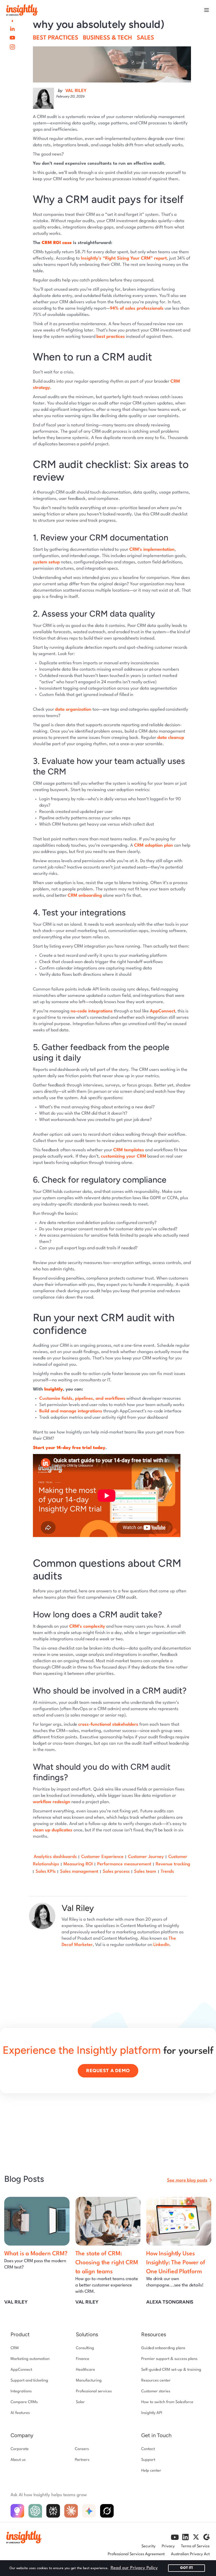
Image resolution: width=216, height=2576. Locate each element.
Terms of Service (195, 2546)
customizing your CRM (124, 1156)
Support (148, 2460)
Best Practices (56, 38)
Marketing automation (30, 2359)
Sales (145, 38)
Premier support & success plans (169, 2359)
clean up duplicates (53, 1830)
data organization (73, 709)
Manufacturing (89, 2381)
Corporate (20, 2449)
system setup (46, 562)
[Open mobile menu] (207, 10)
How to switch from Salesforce (167, 2402)
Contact (148, 2449)
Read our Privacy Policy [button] (134, 2568)
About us (18, 2460)
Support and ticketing (29, 2381)
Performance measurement (124, 1864)
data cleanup (171, 738)
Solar (80, 2402)
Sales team (145, 1872)
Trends (167, 1872)
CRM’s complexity (87, 1626)
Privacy (168, 2546)
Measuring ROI (78, 1864)
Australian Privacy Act (190, 2554)
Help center (151, 2471)
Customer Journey (146, 1857)
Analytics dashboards (55, 1857)
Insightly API (152, 2413)
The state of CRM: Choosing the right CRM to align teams (107, 2263)
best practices (111, 337)
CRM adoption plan (154, 845)
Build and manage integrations (71, 1411)
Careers (82, 2449)
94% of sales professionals (137, 308)
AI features (20, 2413)
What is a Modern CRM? (36, 2254)
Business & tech (107, 38)
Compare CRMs (24, 2402)
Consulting (85, 2348)
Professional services (94, 2391)
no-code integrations (92, 1011)
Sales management (79, 1872)
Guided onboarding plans (163, 2348)
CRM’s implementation (152, 550)
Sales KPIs (46, 1872)
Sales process (116, 1872)
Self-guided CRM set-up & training (171, 2370)
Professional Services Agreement (136, 2554)
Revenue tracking (173, 1864)
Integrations (21, 2391)
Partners (82, 2460)
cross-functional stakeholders (108, 1724)
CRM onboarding (85, 896)
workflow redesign (52, 1802)
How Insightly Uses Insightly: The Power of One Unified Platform (176, 2263)
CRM (15, 2348)
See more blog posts (187, 2180)
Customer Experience (102, 1857)
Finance (83, 2359)
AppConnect (163, 1011)
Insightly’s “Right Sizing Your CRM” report (124, 258)
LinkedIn (161, 1945)
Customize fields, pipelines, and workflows (82, 1399)
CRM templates (129, 1150)
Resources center (156, 2381)
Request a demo (108, 2071)
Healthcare (85, 2370)
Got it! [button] (186, 2568)
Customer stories (156, 2391)
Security (148, 2546)
